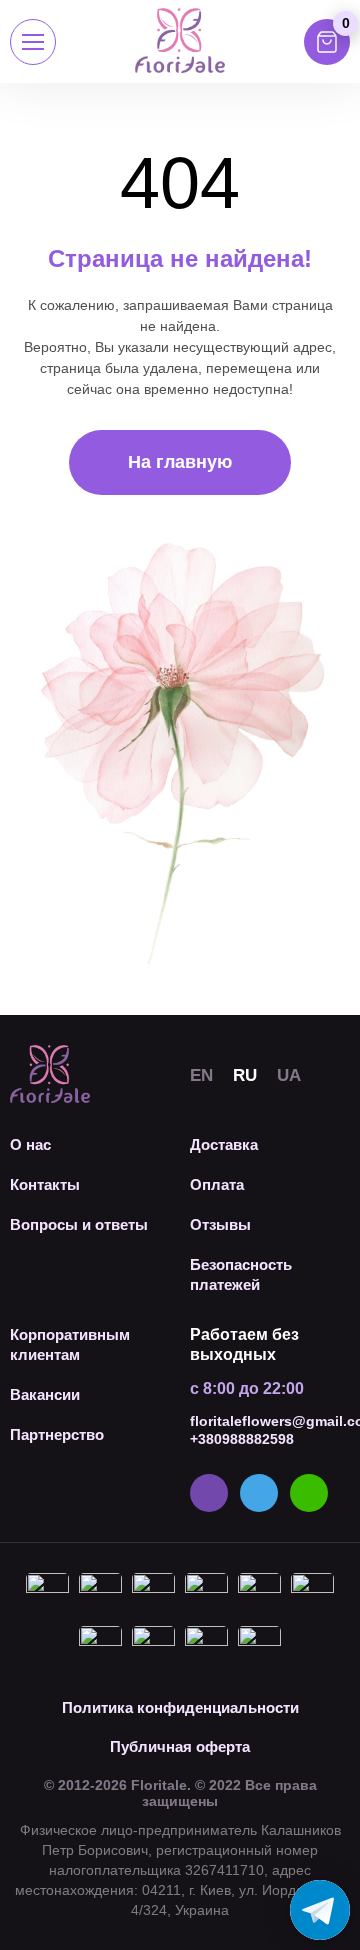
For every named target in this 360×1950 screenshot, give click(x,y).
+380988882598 (242, 1439)
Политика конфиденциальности (180, 1707)
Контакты (45, 1184)
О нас (30, 1144)
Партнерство (57, 1434)
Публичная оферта (180, 1746)
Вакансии (45, 1394)
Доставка (224, 1144)
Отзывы (220, 1224)
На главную (180, 462)
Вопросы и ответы (79, 1224)
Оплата (217, 1184)
